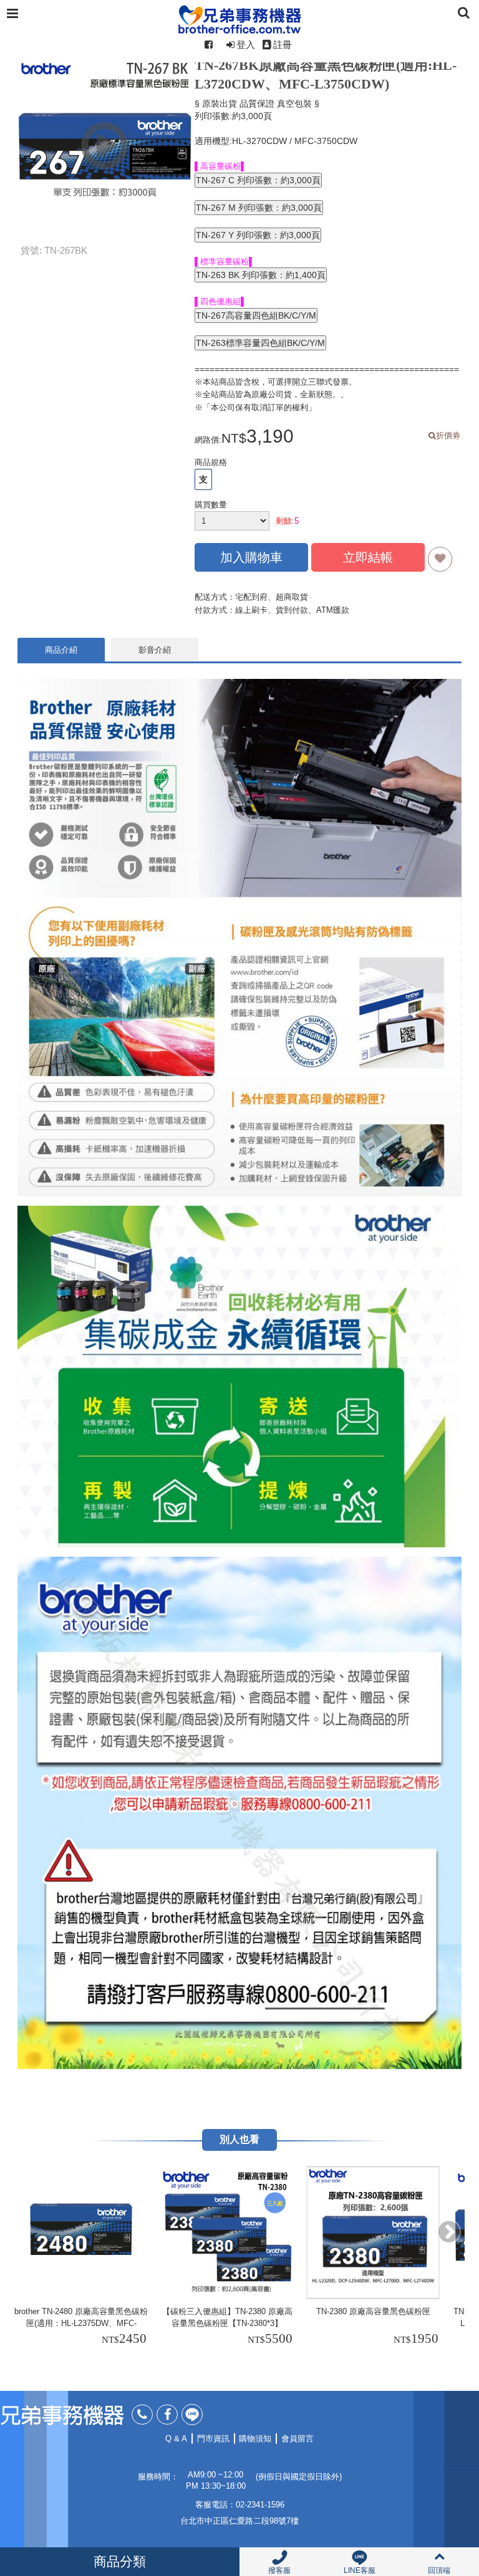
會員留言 (298, 2439)
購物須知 (255, 2439)
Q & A (176, 2439)
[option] (83, 2257)
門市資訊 (213, 2439)
